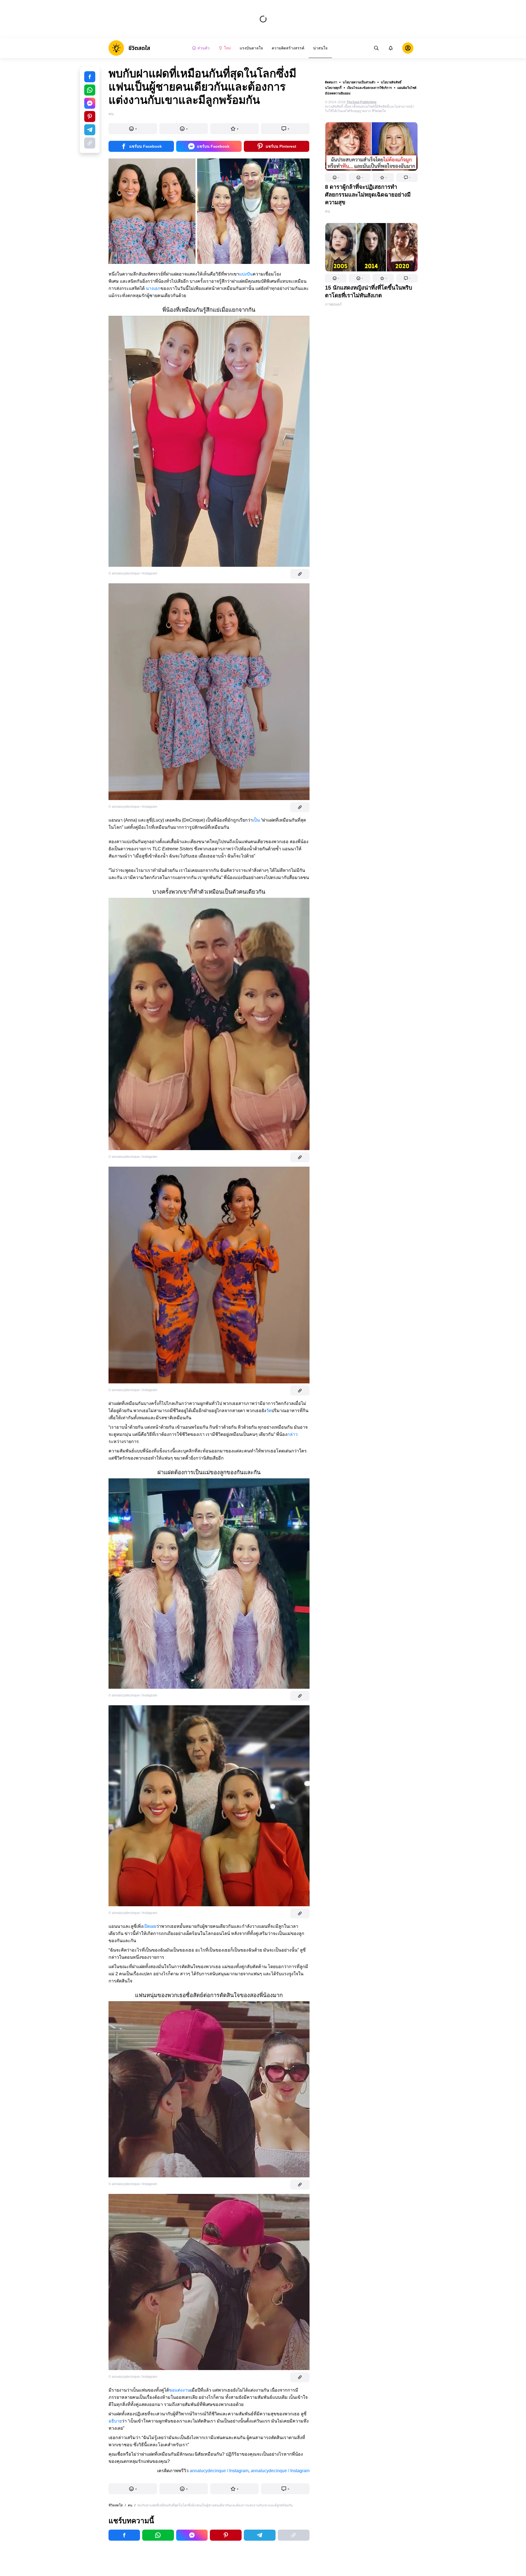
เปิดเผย (150, 1926)
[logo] (129, 48)
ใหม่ (227, 48)
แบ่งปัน (246, 274)
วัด (269, 1411)
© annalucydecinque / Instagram (133, 573)
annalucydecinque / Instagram (219, 2471)
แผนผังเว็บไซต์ (407, 88)
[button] (336, 178)
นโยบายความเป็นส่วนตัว (359, 82)
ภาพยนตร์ (333, 304)
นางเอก (153, 288)
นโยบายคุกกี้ (333, 88)
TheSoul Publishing (361, 102)
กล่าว (292, 1434)
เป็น (256, 820)
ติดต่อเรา (331, 82)
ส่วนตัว (203, 48)
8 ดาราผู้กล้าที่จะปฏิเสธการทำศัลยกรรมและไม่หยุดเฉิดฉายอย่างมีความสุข (368, 195)
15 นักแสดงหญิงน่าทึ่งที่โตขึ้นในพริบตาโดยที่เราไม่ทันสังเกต (369, 292)
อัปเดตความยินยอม (338, 93)
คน (328, 211)
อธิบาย (115, 2421)
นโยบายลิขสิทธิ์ (391, 82)
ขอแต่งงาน (180, 2390)
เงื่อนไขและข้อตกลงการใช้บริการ (369, 88)
